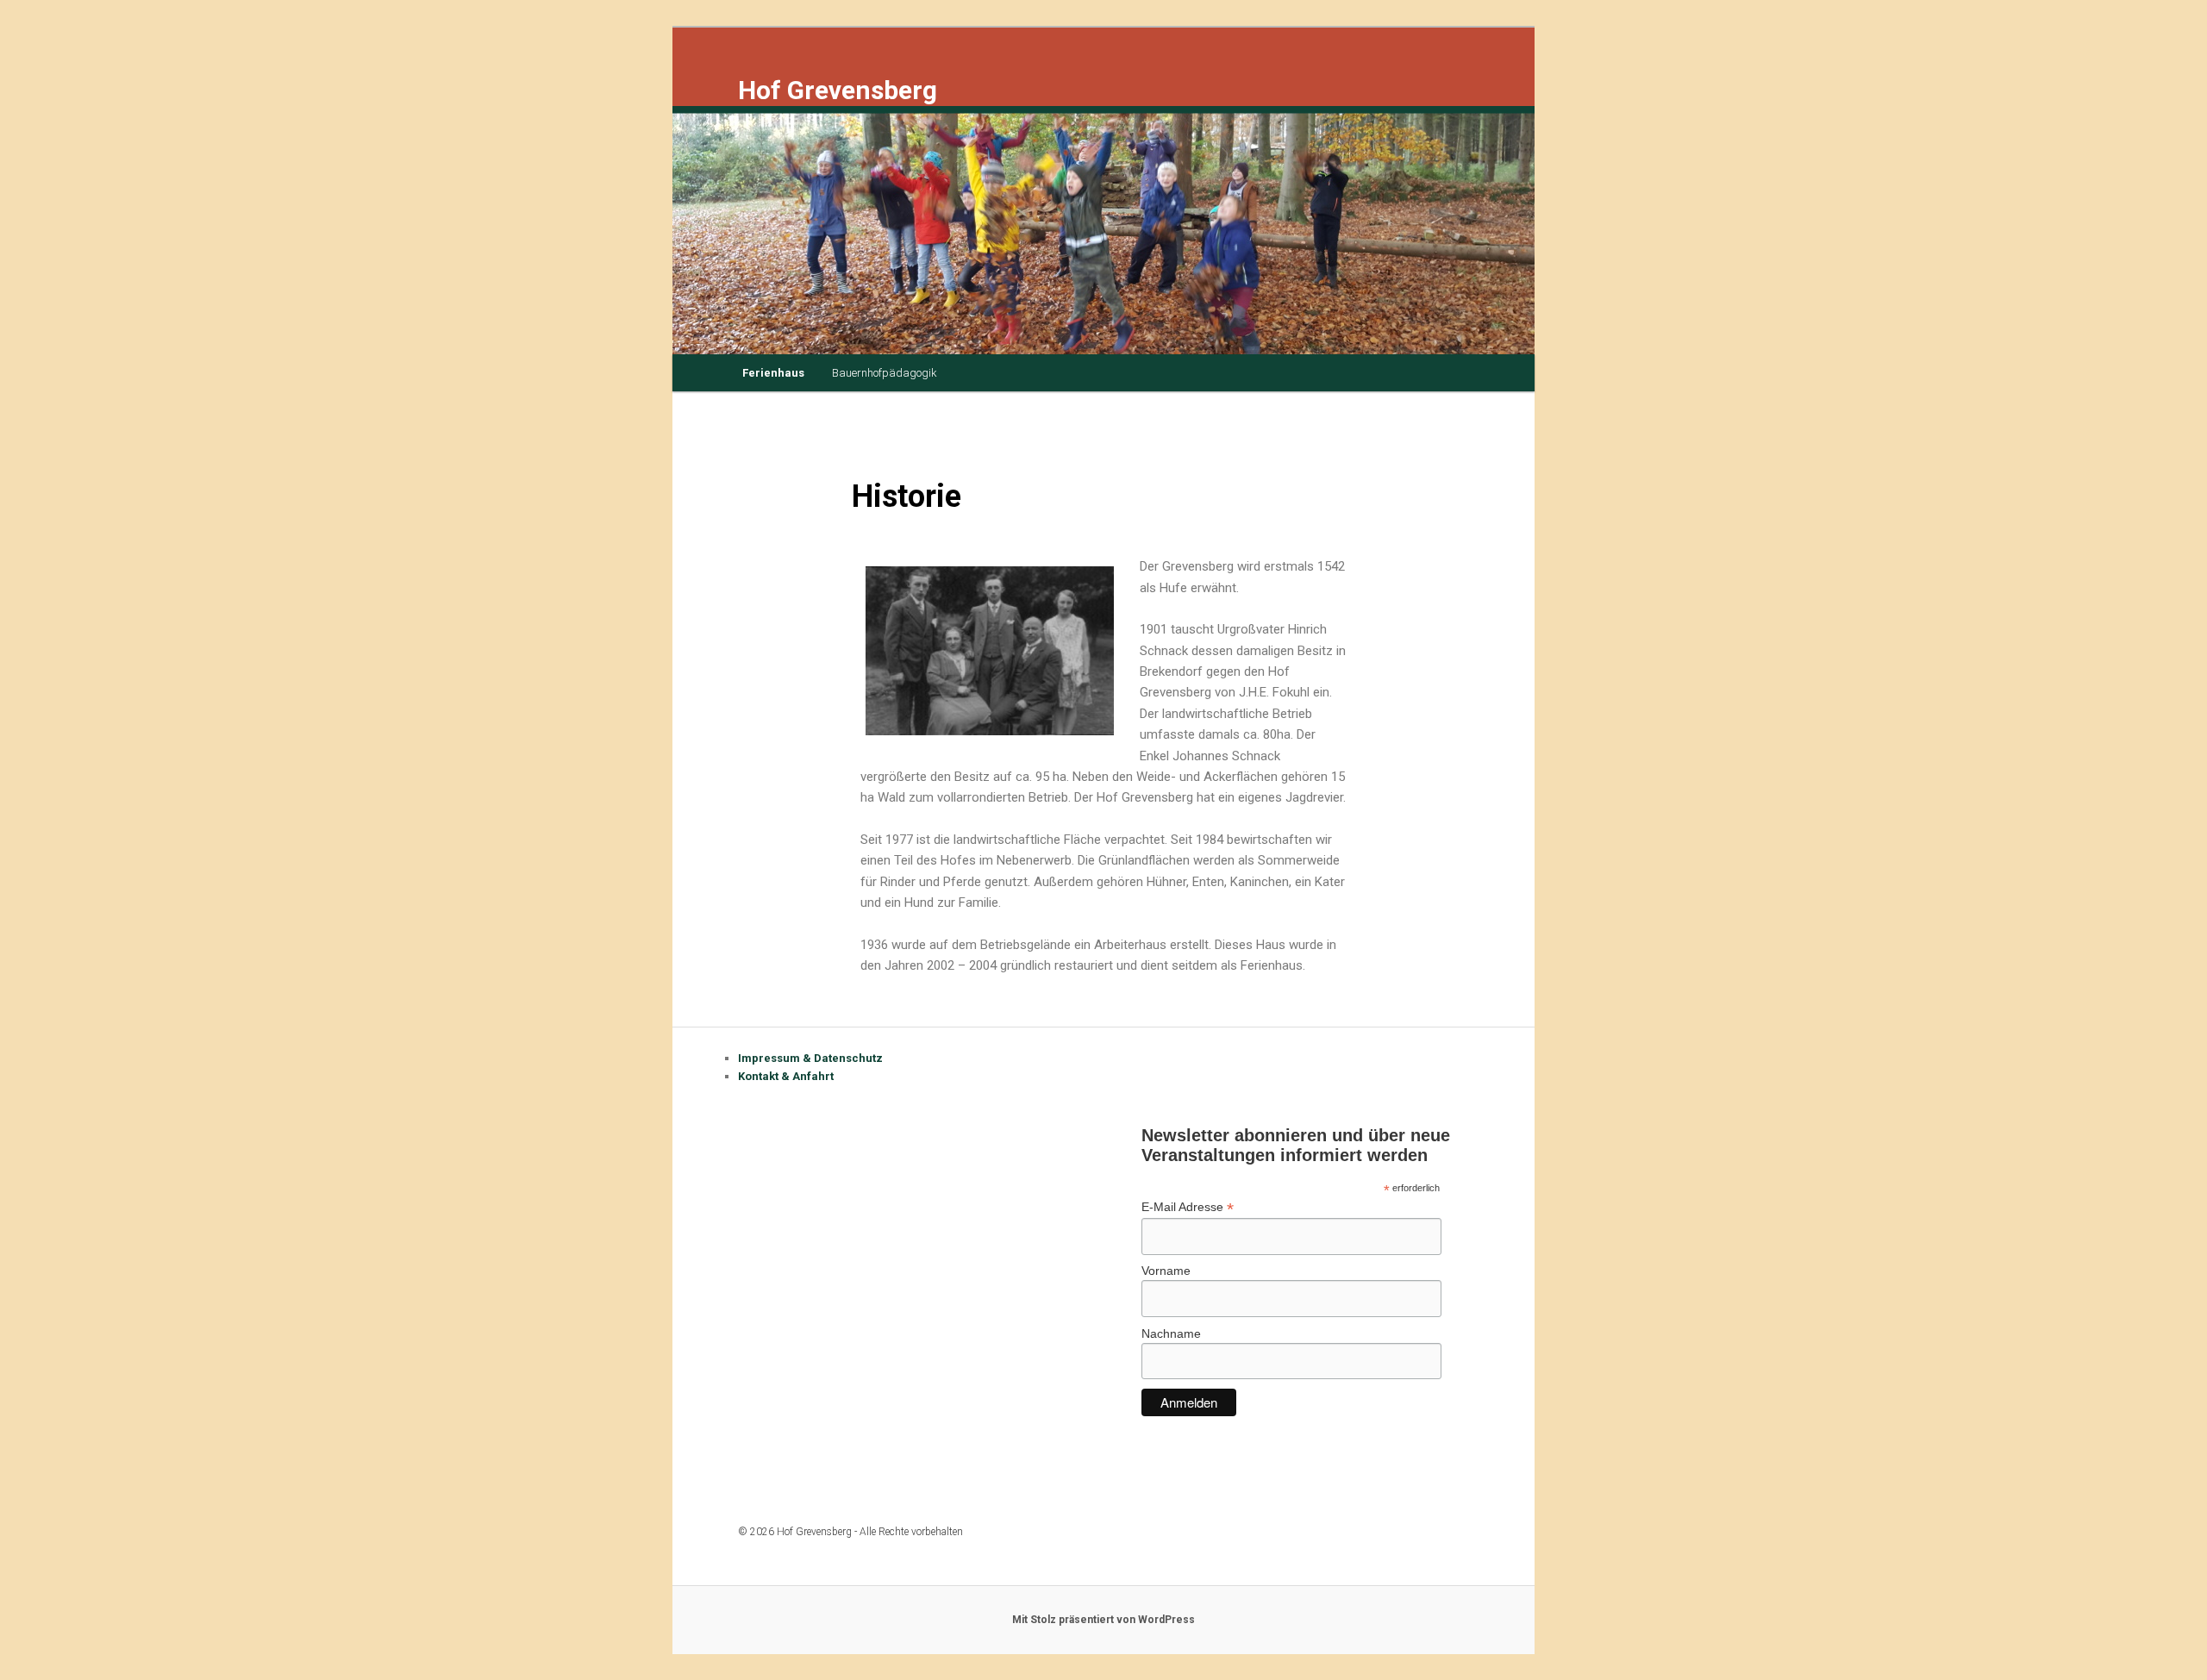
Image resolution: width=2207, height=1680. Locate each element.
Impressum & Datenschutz (810, 1058)
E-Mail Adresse (1188, 1207)
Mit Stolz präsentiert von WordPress (1103, 1620)
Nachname (1171, 1333)
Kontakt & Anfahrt (786, 1076)
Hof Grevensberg (838, 90)
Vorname (1166, 1271)
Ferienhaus (773, 373)
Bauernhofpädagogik (885, 373)
